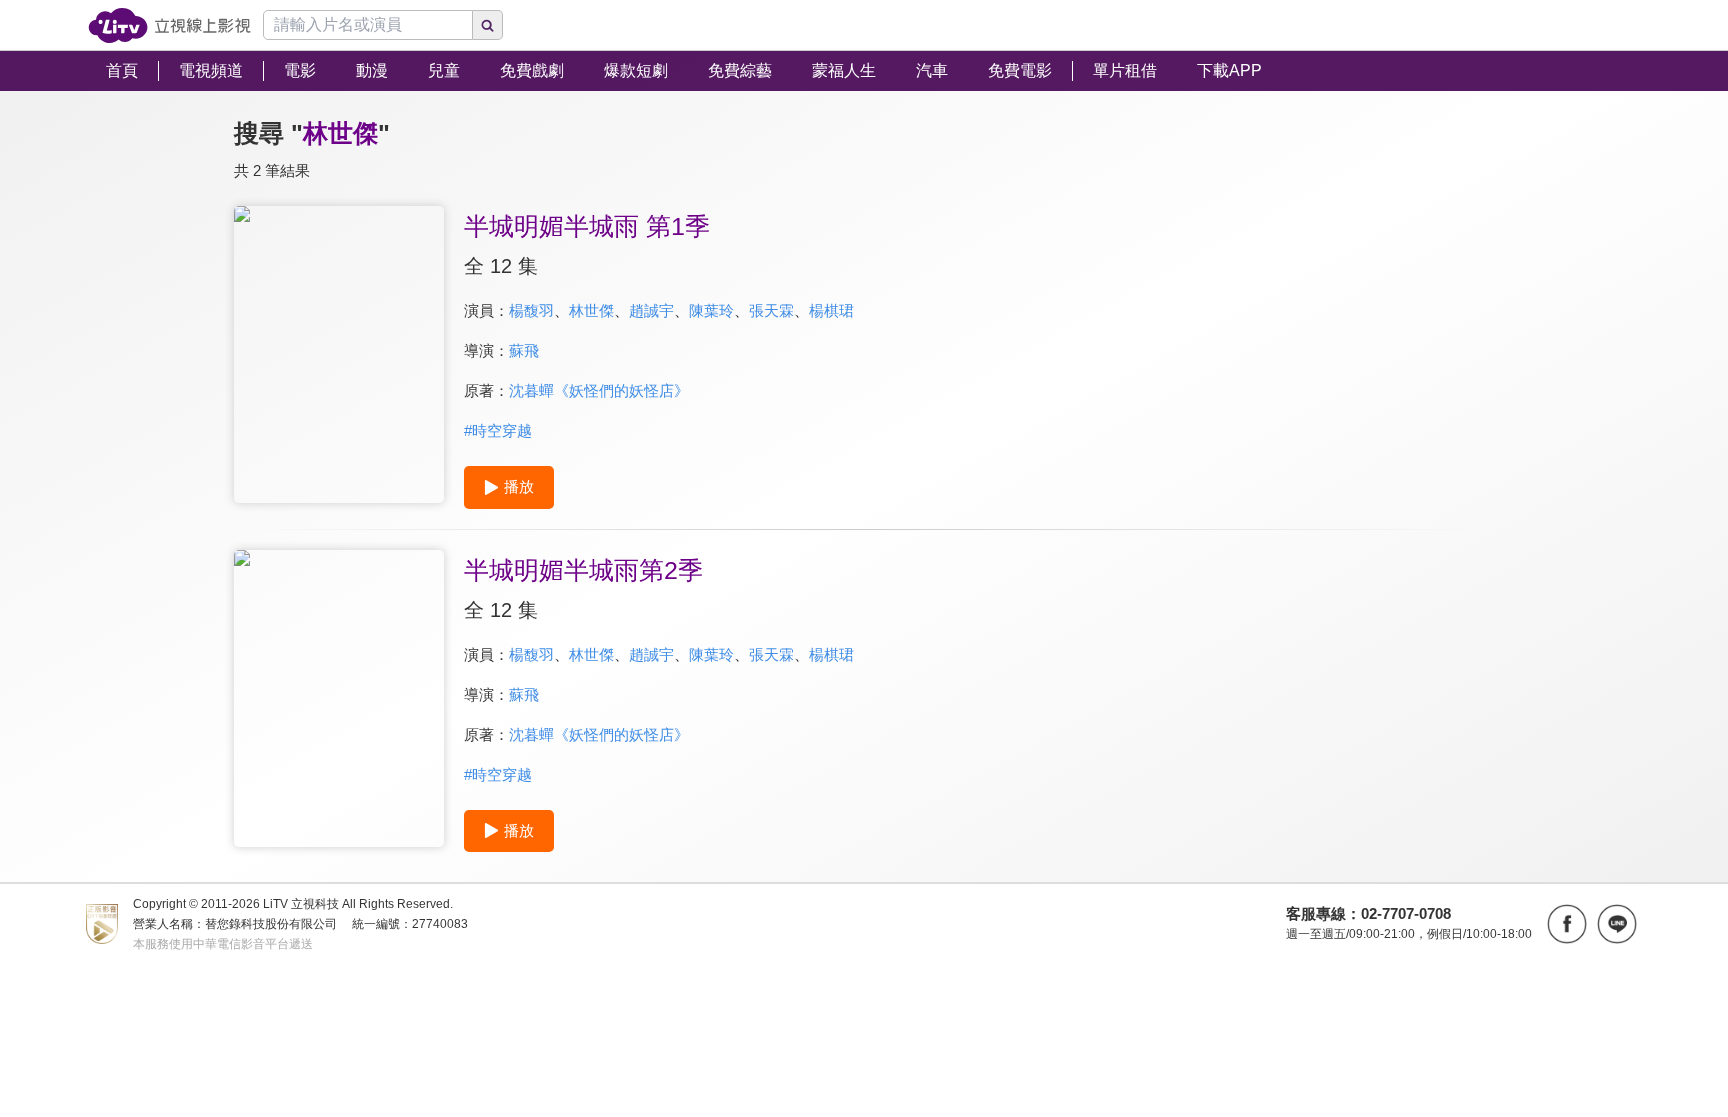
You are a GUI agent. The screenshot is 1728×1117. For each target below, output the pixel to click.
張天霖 (771, 310)
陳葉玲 (711, 310)
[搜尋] (488, 25)
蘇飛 (524, 350)
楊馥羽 (531, 310)
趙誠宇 (651, 310)
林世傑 (591, 310)
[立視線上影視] (169, 25)
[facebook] (1567, 924)
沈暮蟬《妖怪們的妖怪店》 (599, 390)
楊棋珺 (831, 310)
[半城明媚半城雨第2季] (339, 698)
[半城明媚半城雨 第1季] (339, 354)
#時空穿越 (498, 430)
